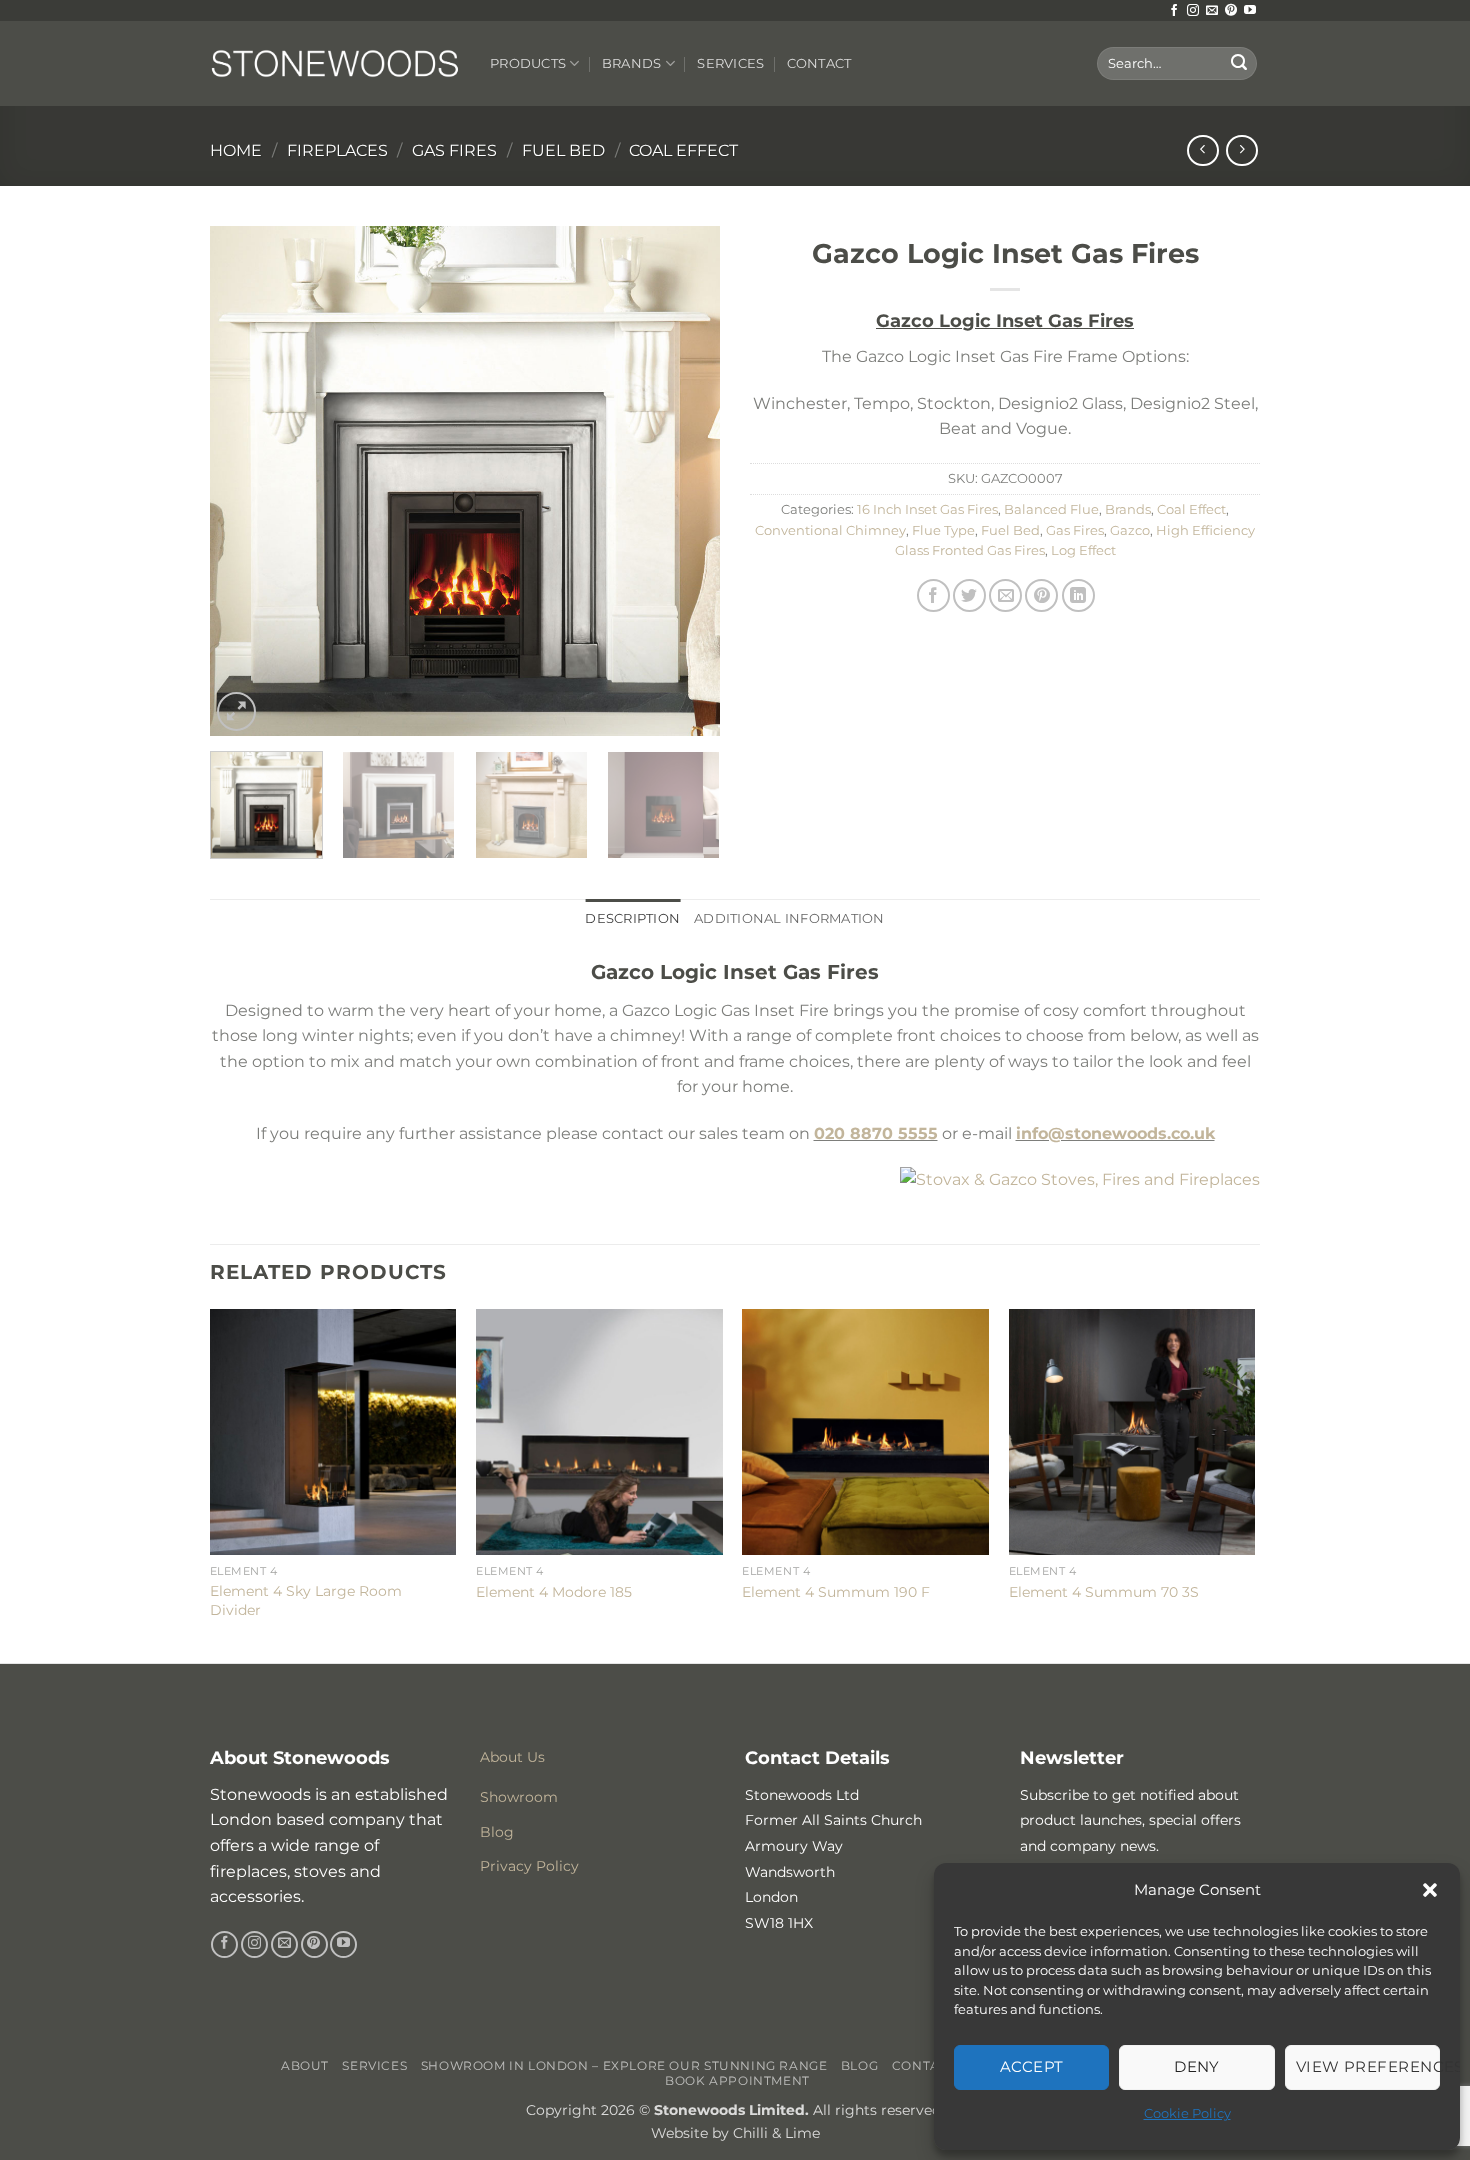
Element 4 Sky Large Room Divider (306, 1600)
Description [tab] (632, 918)
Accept (1032, 2066)
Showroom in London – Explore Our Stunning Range (624, 2065)
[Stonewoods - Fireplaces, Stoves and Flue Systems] (335, 63)
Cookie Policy (1187, 2113)
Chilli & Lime (776, 2133)
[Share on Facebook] (933, 595)
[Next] (685, 481)
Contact (819, 63)
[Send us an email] (1212, 11)
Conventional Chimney (830, 530)
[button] (1430, 1890)
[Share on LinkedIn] (1078, 595)
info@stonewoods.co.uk (1115, 1133)
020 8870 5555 (876, 1133)
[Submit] (1239, 64)
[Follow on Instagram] (1193, 11)
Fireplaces (337, 150)
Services (730, 63)
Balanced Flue (1051, 509)
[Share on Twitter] (969, 595)
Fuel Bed (563, 150)
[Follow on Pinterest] (1231, 11)
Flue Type (943, 530)
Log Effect (1083, 550)
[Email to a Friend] (1005, 595)
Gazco (1130, 530)
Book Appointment (737, 2080)
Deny (1197, 2066)
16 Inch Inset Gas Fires (927, 509)
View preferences (1368, 2066)
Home (236, 150)
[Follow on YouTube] (1250, 11)
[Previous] (245, 481)
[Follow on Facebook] (1174, 11)
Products (528, 63)
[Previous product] (1241, 150)
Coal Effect (683, 150)
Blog (859, 2065)
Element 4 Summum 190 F (836, 1592)
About (305, 2065)
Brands (632, 63)
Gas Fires (454, 150)
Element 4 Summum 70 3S (1104, 1592)
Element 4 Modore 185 (554, 1592)
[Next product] (1202, 150)
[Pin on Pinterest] (1041, 595)
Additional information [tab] (789, 918)
